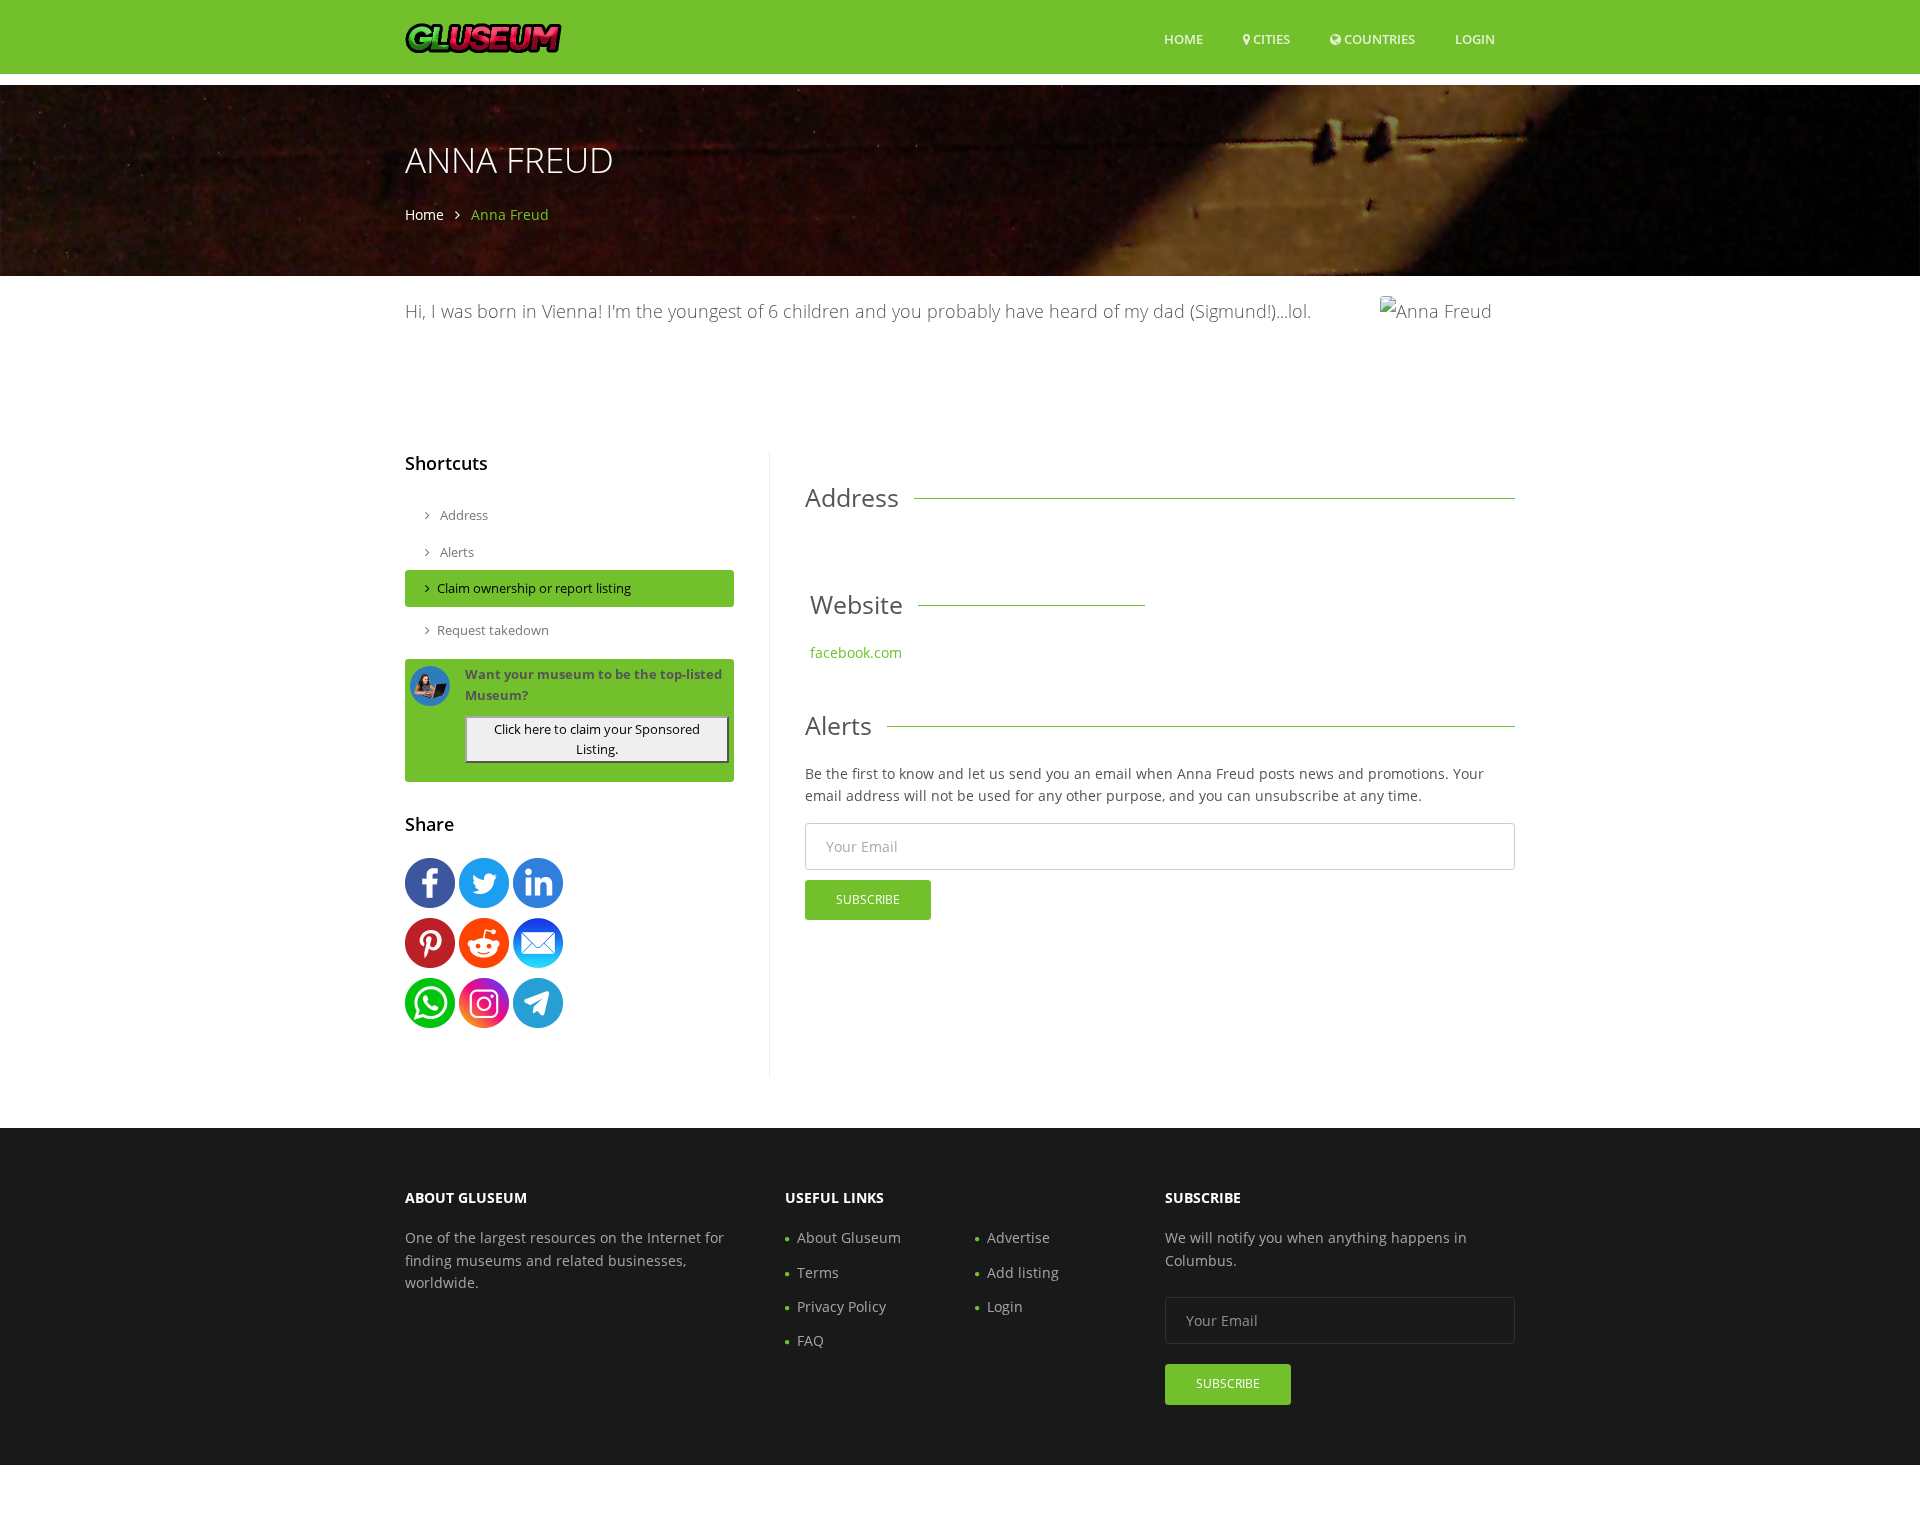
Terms (818, 1272)
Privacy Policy (841, 1306)
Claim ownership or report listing (534, 588)
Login (1475, 38)
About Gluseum (849, 1237)
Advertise (1018, 1237)
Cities (1270, 39)
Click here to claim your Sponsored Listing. (597, 739)
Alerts (455, 552)
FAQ (810, 1340)
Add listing (1023, 1272)
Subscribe (868, 899)
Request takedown (493, 630)
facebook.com (856, 652)
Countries (1378, 38)
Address (462, 515)
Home (1183, 39)
